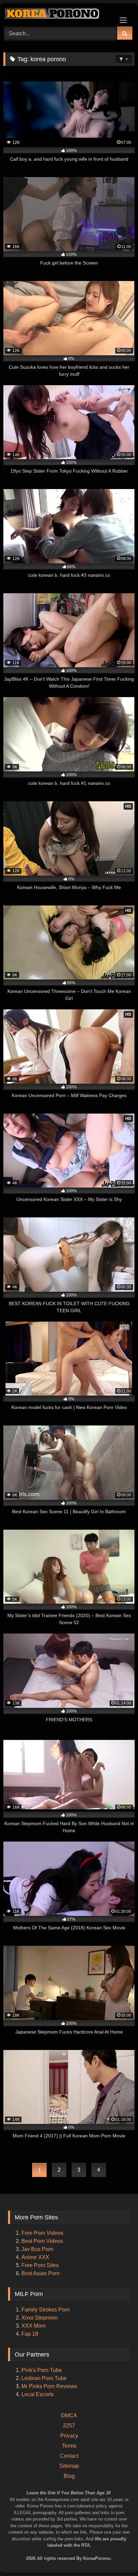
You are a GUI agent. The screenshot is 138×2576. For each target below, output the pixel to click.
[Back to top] (124, 2543)
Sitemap (69, 2466)
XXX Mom (34, 2326)
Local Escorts (38, 2394)
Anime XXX (35, 2257)
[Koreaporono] (57, 14)
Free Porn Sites (40, 2265)
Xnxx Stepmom (40, 2318)
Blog (69, 2476)
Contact (69, 2456)
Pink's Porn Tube (42, 2370)
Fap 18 (30, 2334)
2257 (69, 2426)
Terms (69, 2446)
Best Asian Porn (41, 2273)
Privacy (69, 2436)
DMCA (69, 2416)
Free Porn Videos (42, 2233)
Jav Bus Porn (37, 2249)
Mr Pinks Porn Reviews (50, 2386)
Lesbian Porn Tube (44, 2378)
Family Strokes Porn (46, 2310)
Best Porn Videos (42, 2241)
